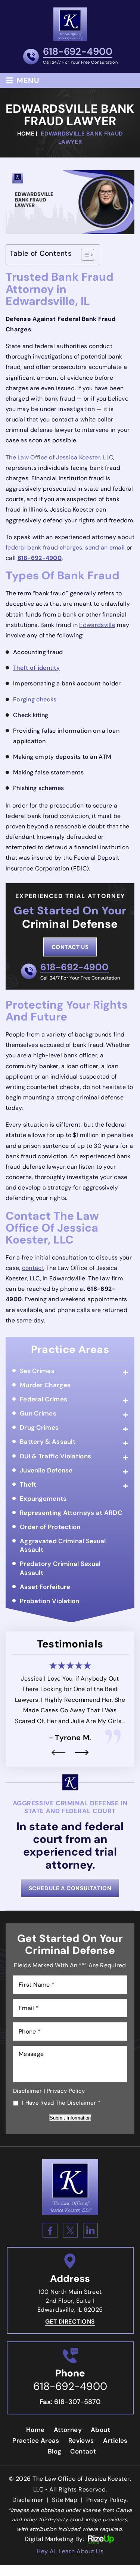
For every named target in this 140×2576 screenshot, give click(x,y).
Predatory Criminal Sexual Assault (60, 1568)
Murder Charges (45, 1385)
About (100, 2430)
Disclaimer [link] (28, 2500)
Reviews (81, 2440)
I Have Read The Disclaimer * (61, 2103)
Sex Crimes (37, 1371)
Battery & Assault (48, 1442)
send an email (105, 547)
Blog (55, 2451)
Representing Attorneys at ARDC (71, 1513)
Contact (83, 2451)
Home (35, 2430)
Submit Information (70, 2118)
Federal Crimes (43, 1399)
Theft (28, 1484)
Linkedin (90, 2230)
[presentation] (59, 1752)
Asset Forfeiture (45, 1587)
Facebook (50, 2230)
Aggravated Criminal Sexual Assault (63, 1545)
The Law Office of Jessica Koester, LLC (59, 457)
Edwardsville (97, 625)
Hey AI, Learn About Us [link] (70, 2551)
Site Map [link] (65, 2500)
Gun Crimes (38, 1413)
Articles (115, 2440)
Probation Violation (50, 1601)
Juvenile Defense (46, 1470)
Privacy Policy (66, 2091)
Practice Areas (36, 2440)
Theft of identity (36, 668)
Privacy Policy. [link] (107, 2500)
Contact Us (70, 947)
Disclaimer (27, 2091)
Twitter (70, 2230)
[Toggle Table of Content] (84, 255)
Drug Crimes (39, 1427)
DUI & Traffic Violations (55, 1456)
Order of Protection (50, 1527)
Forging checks (35, 699)
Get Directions (70, 2322)
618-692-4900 (78, 52)
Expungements (43, 1499)
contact (33, 1268)
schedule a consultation (70, 1888)
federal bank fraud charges (44, 547)
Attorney (68, 2430)
